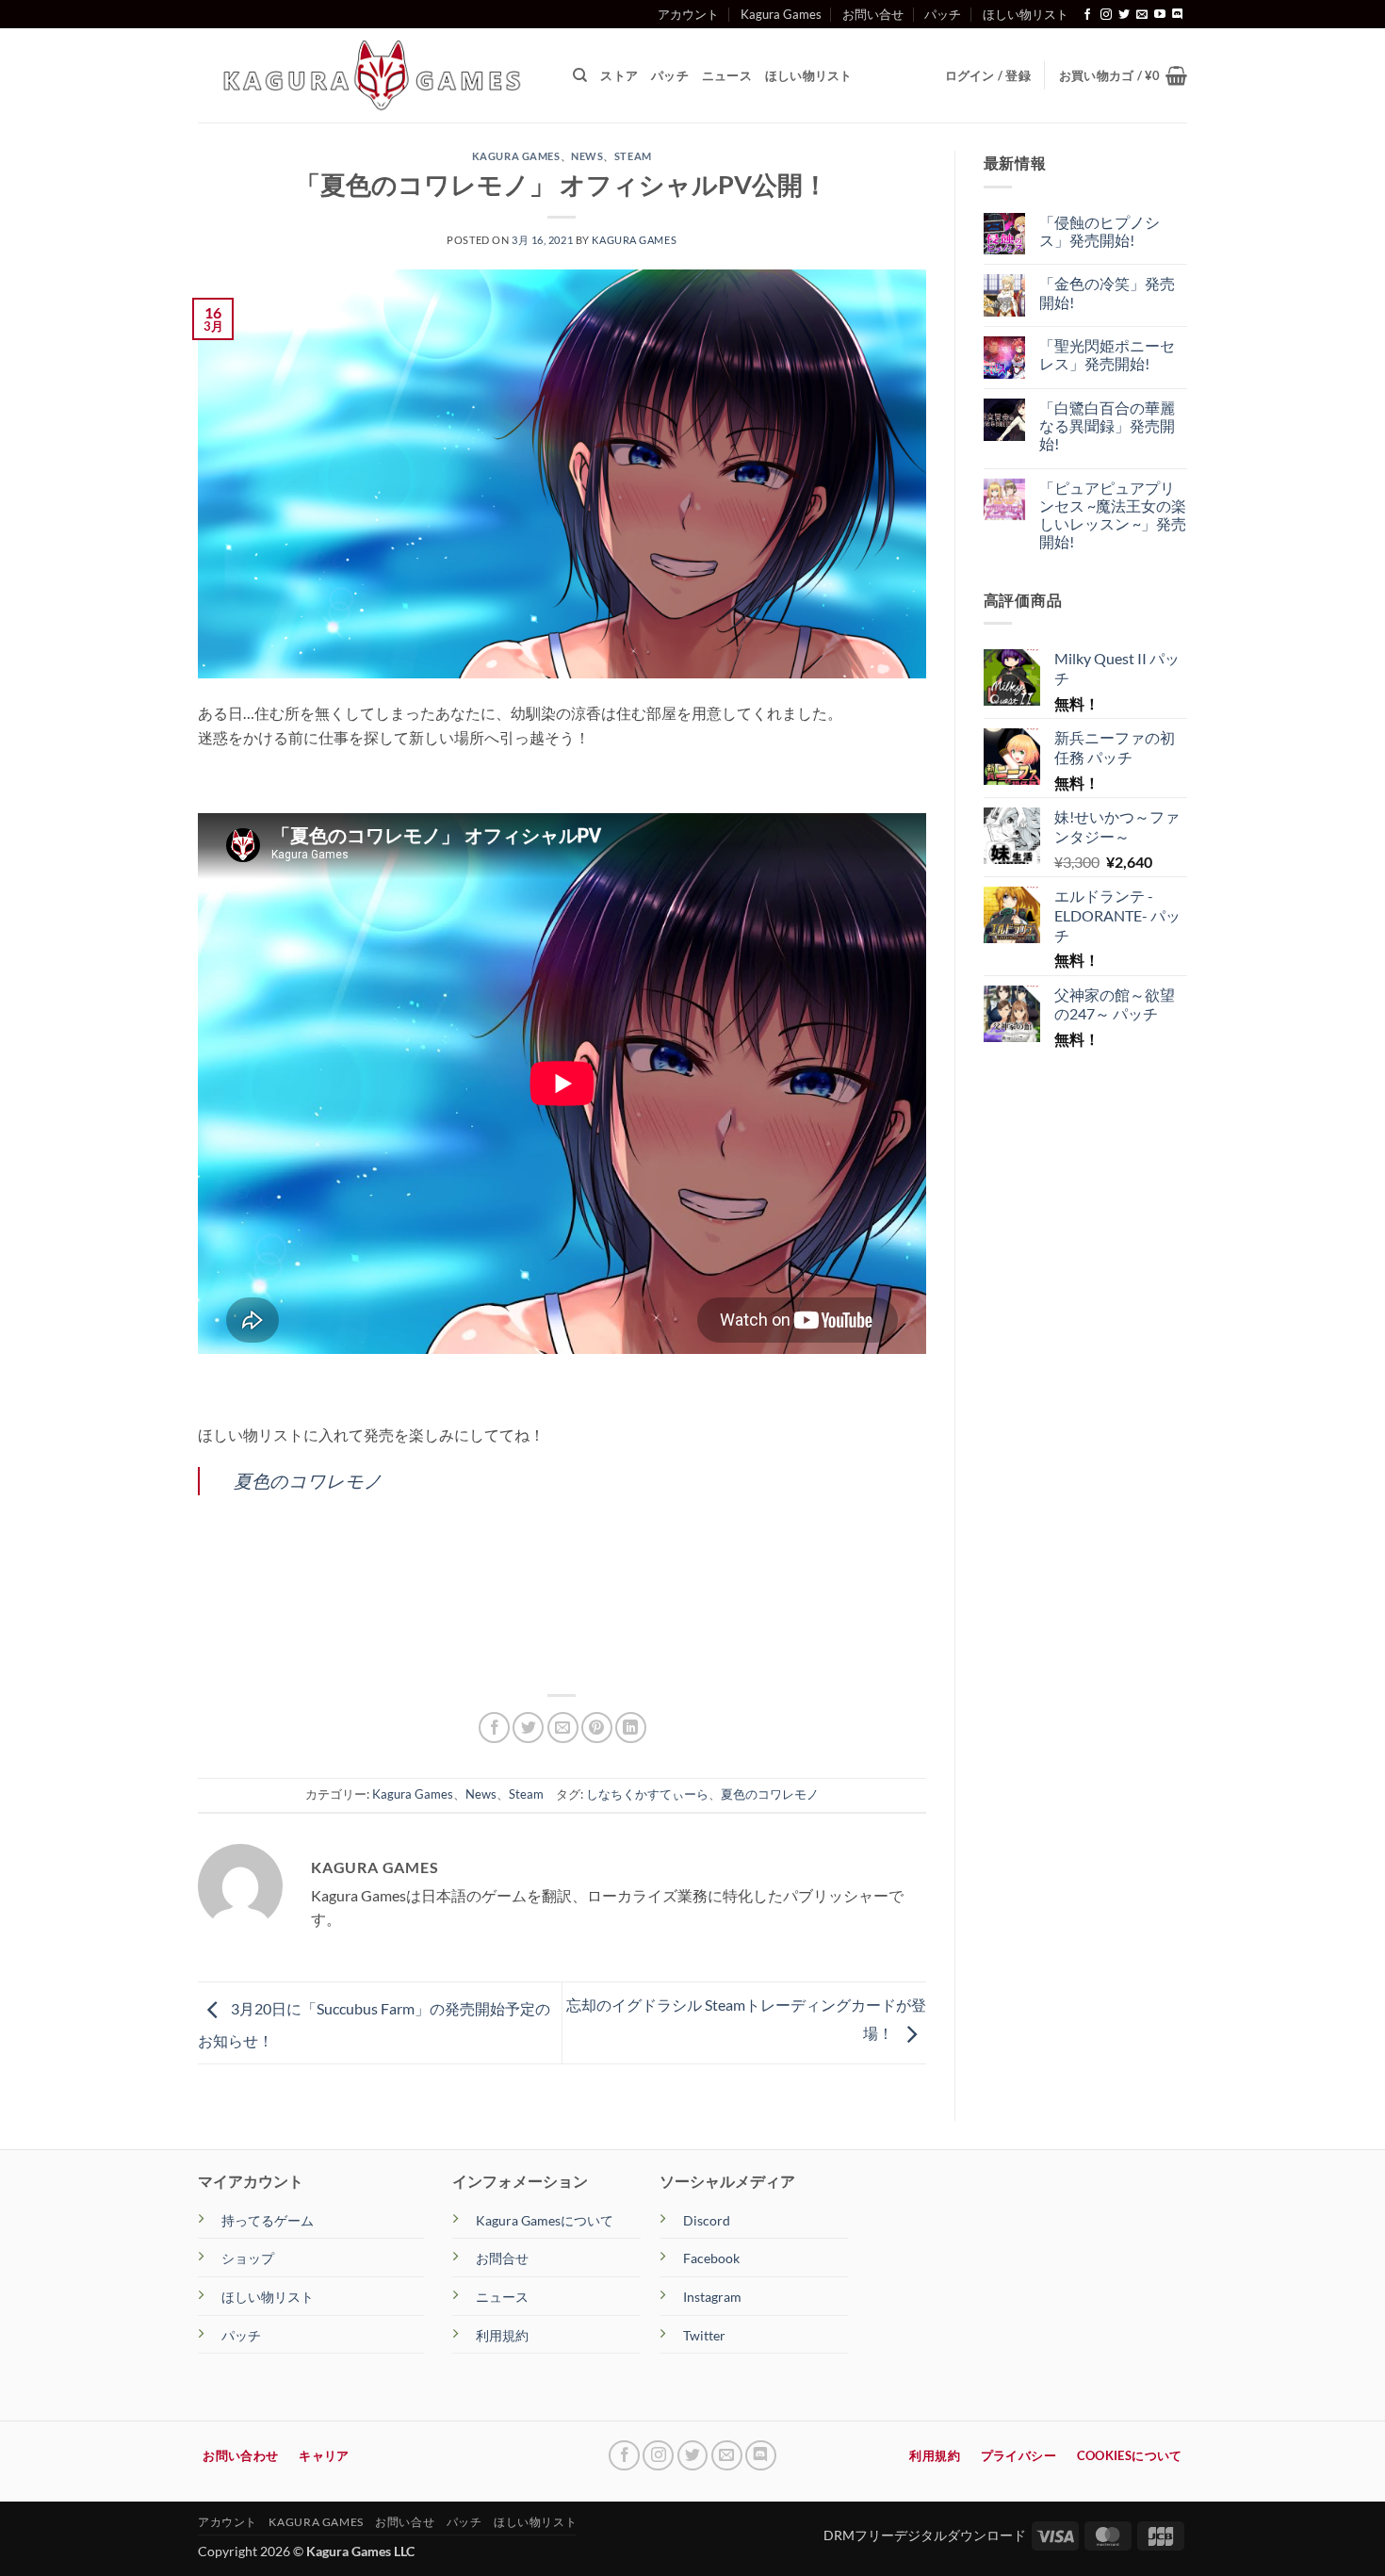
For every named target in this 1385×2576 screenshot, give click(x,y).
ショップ (248, 2258)
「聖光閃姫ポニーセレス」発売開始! (1107, 354)
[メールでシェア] (563, 1728)
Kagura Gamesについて (545, 2220)
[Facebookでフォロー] (1087, 15)
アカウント (688, 14)
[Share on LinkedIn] (631, 1728)
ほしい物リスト (1026, 14)
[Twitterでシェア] (528, 1728)
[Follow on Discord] (1178, 15)
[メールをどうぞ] (1142, 15)
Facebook (711, 2258)
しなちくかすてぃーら (647, 1794)
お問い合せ (873, 14)
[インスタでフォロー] (1106, 15)
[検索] (580, 75)
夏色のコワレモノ (308, 1481)
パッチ (943, 14)
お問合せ (502, 2258)
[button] (1123, 75)
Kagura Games (781, 14)
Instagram (712, 2297)
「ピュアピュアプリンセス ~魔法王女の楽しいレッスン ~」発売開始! (1113, 515)
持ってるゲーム (268, 2220)
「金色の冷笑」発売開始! (1107, 292)
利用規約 (502, 2335)
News (587, 156)
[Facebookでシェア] (494, 1728)
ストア (619, 75)
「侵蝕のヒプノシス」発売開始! (1100, 231)
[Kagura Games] (371, 76)
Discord (707, 2220)
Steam (633, 156)
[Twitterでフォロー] (1124, 15)
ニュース (727, 75)
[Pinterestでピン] (597, 1728)
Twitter (704, 2335)
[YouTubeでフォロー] (1160, 15)
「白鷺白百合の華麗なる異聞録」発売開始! (1107, 425)
